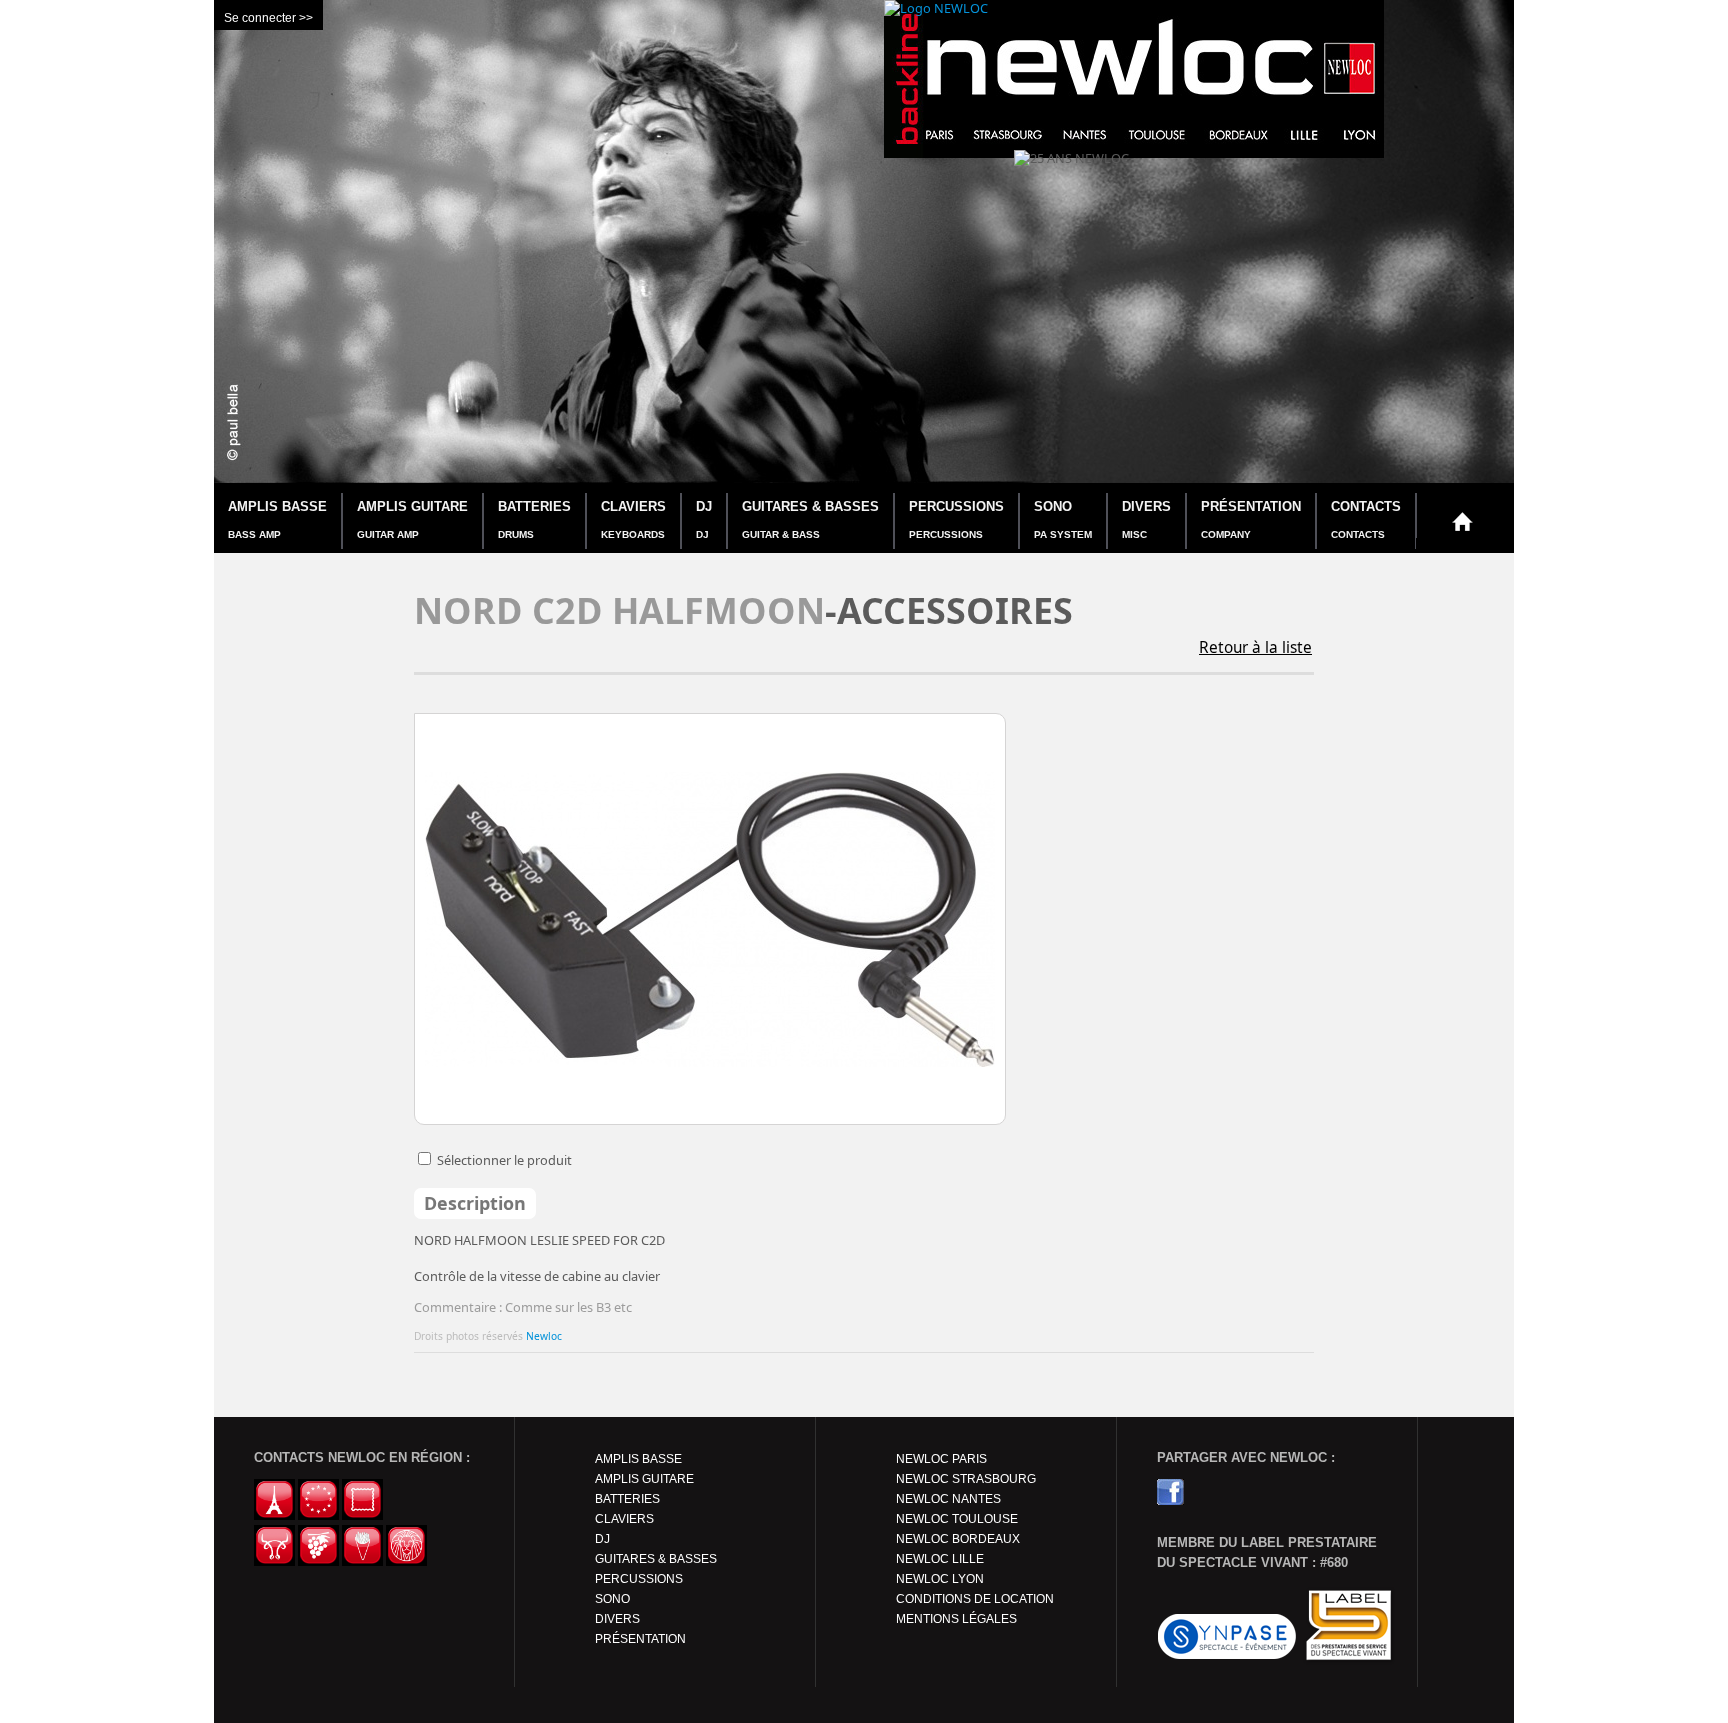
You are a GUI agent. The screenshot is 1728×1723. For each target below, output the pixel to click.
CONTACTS (1366, 519)
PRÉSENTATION (1251, 519)
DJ (704, 519)
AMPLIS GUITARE (412, 519)
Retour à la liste (1255, 647)
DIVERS (1146, 519)
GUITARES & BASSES (810, 519)
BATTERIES (534, 519)
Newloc (544, 1336)
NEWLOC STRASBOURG (966, 1479)
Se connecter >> (268, 18)
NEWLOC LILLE (940, 1559)
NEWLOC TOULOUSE (957, 1519)
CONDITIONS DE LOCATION (975, 1599)
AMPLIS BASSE (277, 519)
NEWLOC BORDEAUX (958, 1539)
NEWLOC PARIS (941, 1459)
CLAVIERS (633, 519)
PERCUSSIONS (956, 519)
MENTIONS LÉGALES (956, 1619)
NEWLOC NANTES (948, 1499)
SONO (1063, 519)
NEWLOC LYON (940, 1579)
